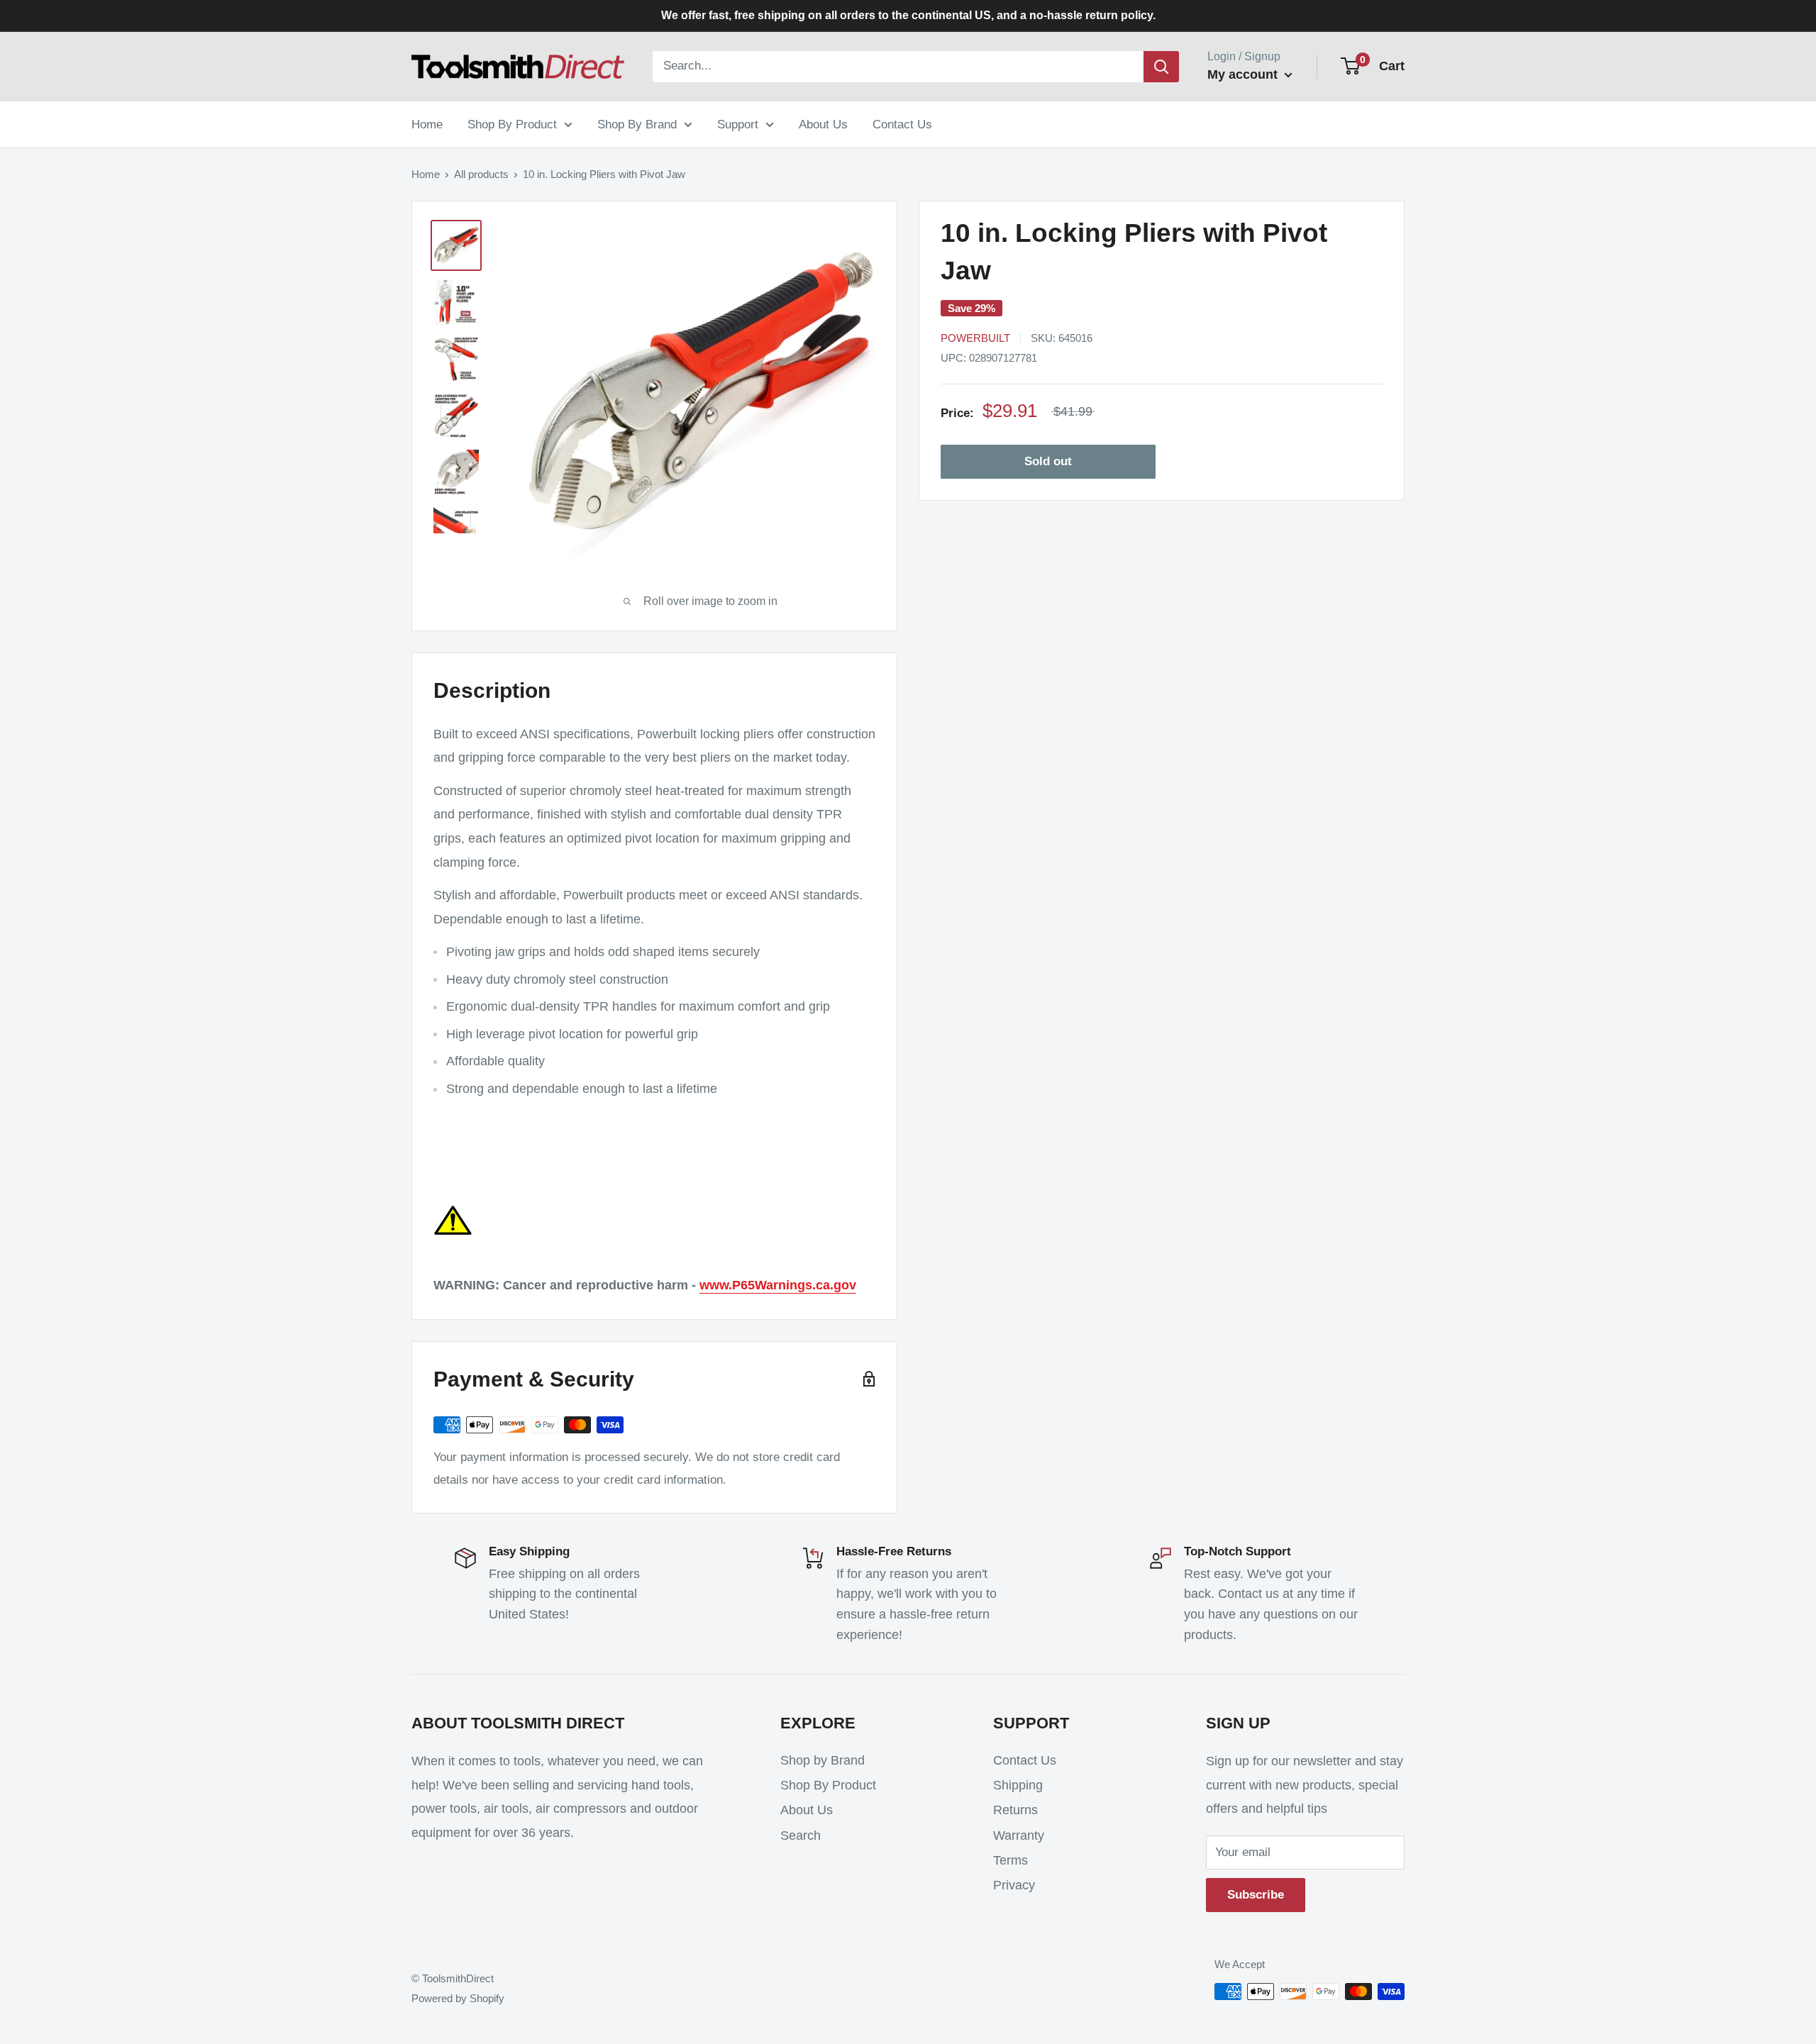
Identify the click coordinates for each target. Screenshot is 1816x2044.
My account (1244, 74)
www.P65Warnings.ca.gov (778, 1285)
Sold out (1048, 461)
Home (427, 124)
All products (481, 174)
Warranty (1019, 1835)
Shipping (1018, 1785)
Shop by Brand (823, 1760)
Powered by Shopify (458, 1998)
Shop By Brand (637, 124)
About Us (823, 124)
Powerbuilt (975, 338)
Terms (1011, 1860)
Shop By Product (512, 124)
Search (801, 1835)
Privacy (1014, 1885)
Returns (1015, 1810)
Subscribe (1256, 1895)
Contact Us (902, 124)
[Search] (1161, 67)
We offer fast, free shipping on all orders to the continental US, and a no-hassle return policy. (908, 15)
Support (738, 124)
